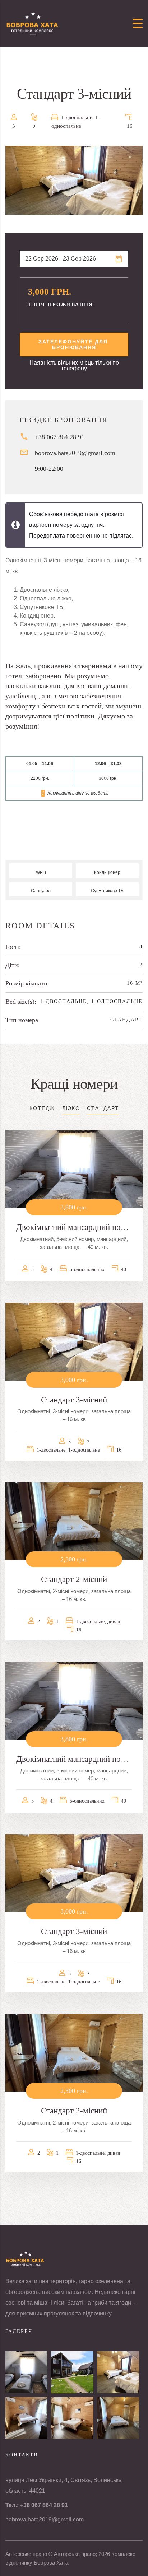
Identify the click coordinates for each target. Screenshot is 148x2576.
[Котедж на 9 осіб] (72, 2372)
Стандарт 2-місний (74, 1579)
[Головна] (32, 23)
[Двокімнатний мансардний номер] (26, 2372)
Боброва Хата (51, 2563)
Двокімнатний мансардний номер (74, 1227)
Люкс (71, 1108)
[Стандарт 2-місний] (118, 2418)
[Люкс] (26, 2418)
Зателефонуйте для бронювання (74, 345)
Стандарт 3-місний (74, 1400)
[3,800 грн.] (74, 1169)
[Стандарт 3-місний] (118, 2372)
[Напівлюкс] (72, 2418)
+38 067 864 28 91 (60, 437)
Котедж (42, 1108)
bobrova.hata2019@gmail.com (75, 453)
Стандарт (126, 1020)
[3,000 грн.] (74, 1341)
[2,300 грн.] (74, 1521)
